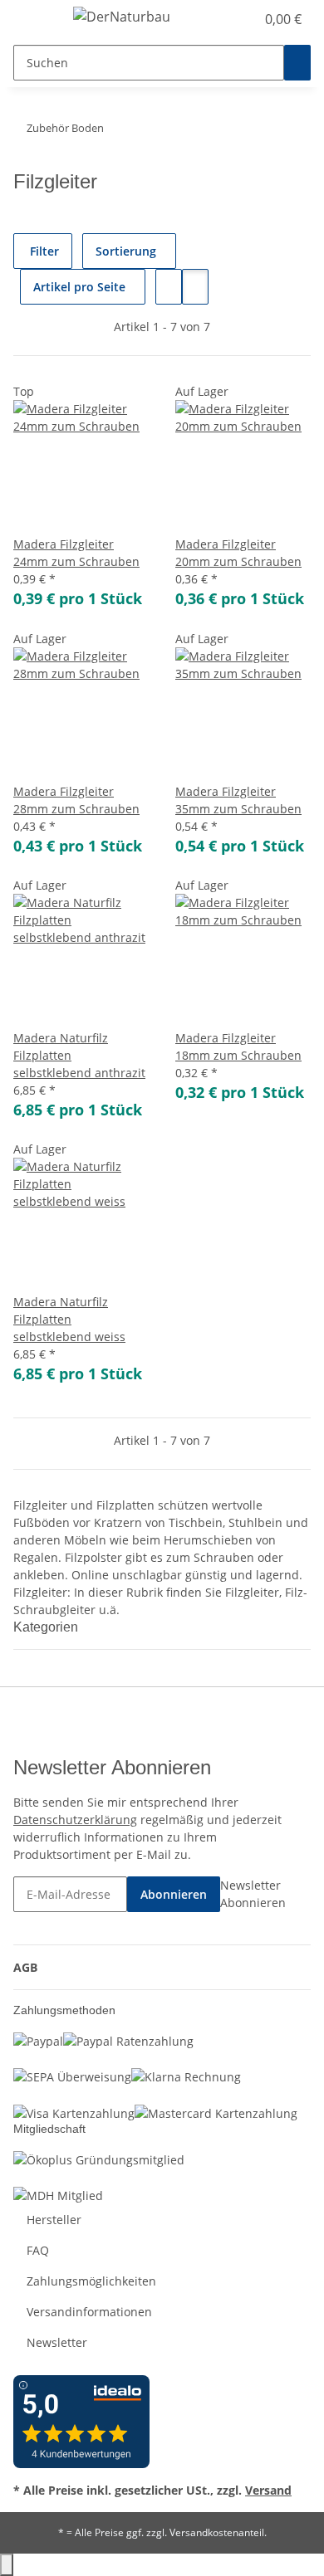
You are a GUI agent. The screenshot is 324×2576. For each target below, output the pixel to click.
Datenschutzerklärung (75, 1820)
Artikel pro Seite (79, 287)
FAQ (38, 2250)
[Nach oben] (7, 2565)
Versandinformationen (89, 2312)
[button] (224, 19)
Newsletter (57, 2342)
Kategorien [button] (47, 1627)
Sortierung (126, 251)
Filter (43, 251)
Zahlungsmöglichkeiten (91, 2281)
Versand (268, 2490)
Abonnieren (174, 1894)
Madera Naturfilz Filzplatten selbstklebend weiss (69, 1319)
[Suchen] (297, 63)
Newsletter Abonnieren (253, 1894)
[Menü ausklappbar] (34, 19)
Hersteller (54, 2220)
